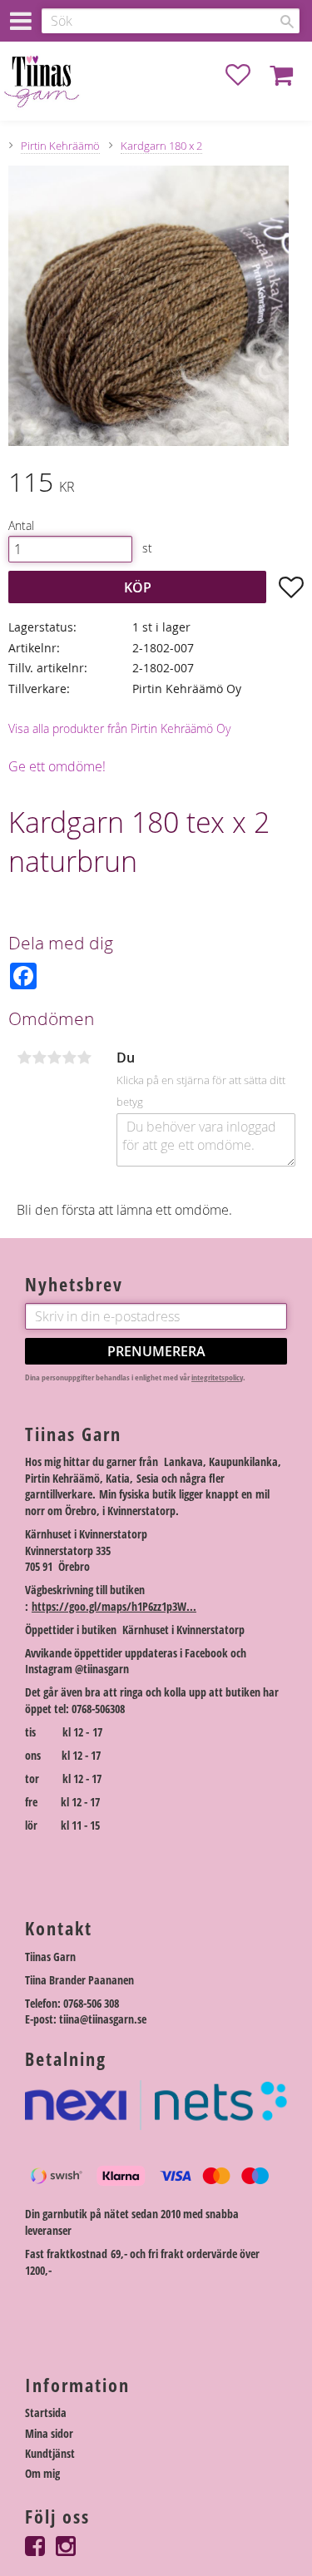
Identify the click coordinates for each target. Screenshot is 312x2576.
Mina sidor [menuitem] (49, 2433)
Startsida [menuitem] (46, 2413)
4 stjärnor (69, 1058)
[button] (246, 75)
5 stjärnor (84, 1058)
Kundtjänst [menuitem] (50, 2453)
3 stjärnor (54, 1058)
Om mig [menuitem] (42, 2473)
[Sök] (287, 22)
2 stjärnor (39, 1058)
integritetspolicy (217, 1377)
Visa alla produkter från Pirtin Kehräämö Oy (119, 728)
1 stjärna (24, 1058)
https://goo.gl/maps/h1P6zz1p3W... (114, 1606)
